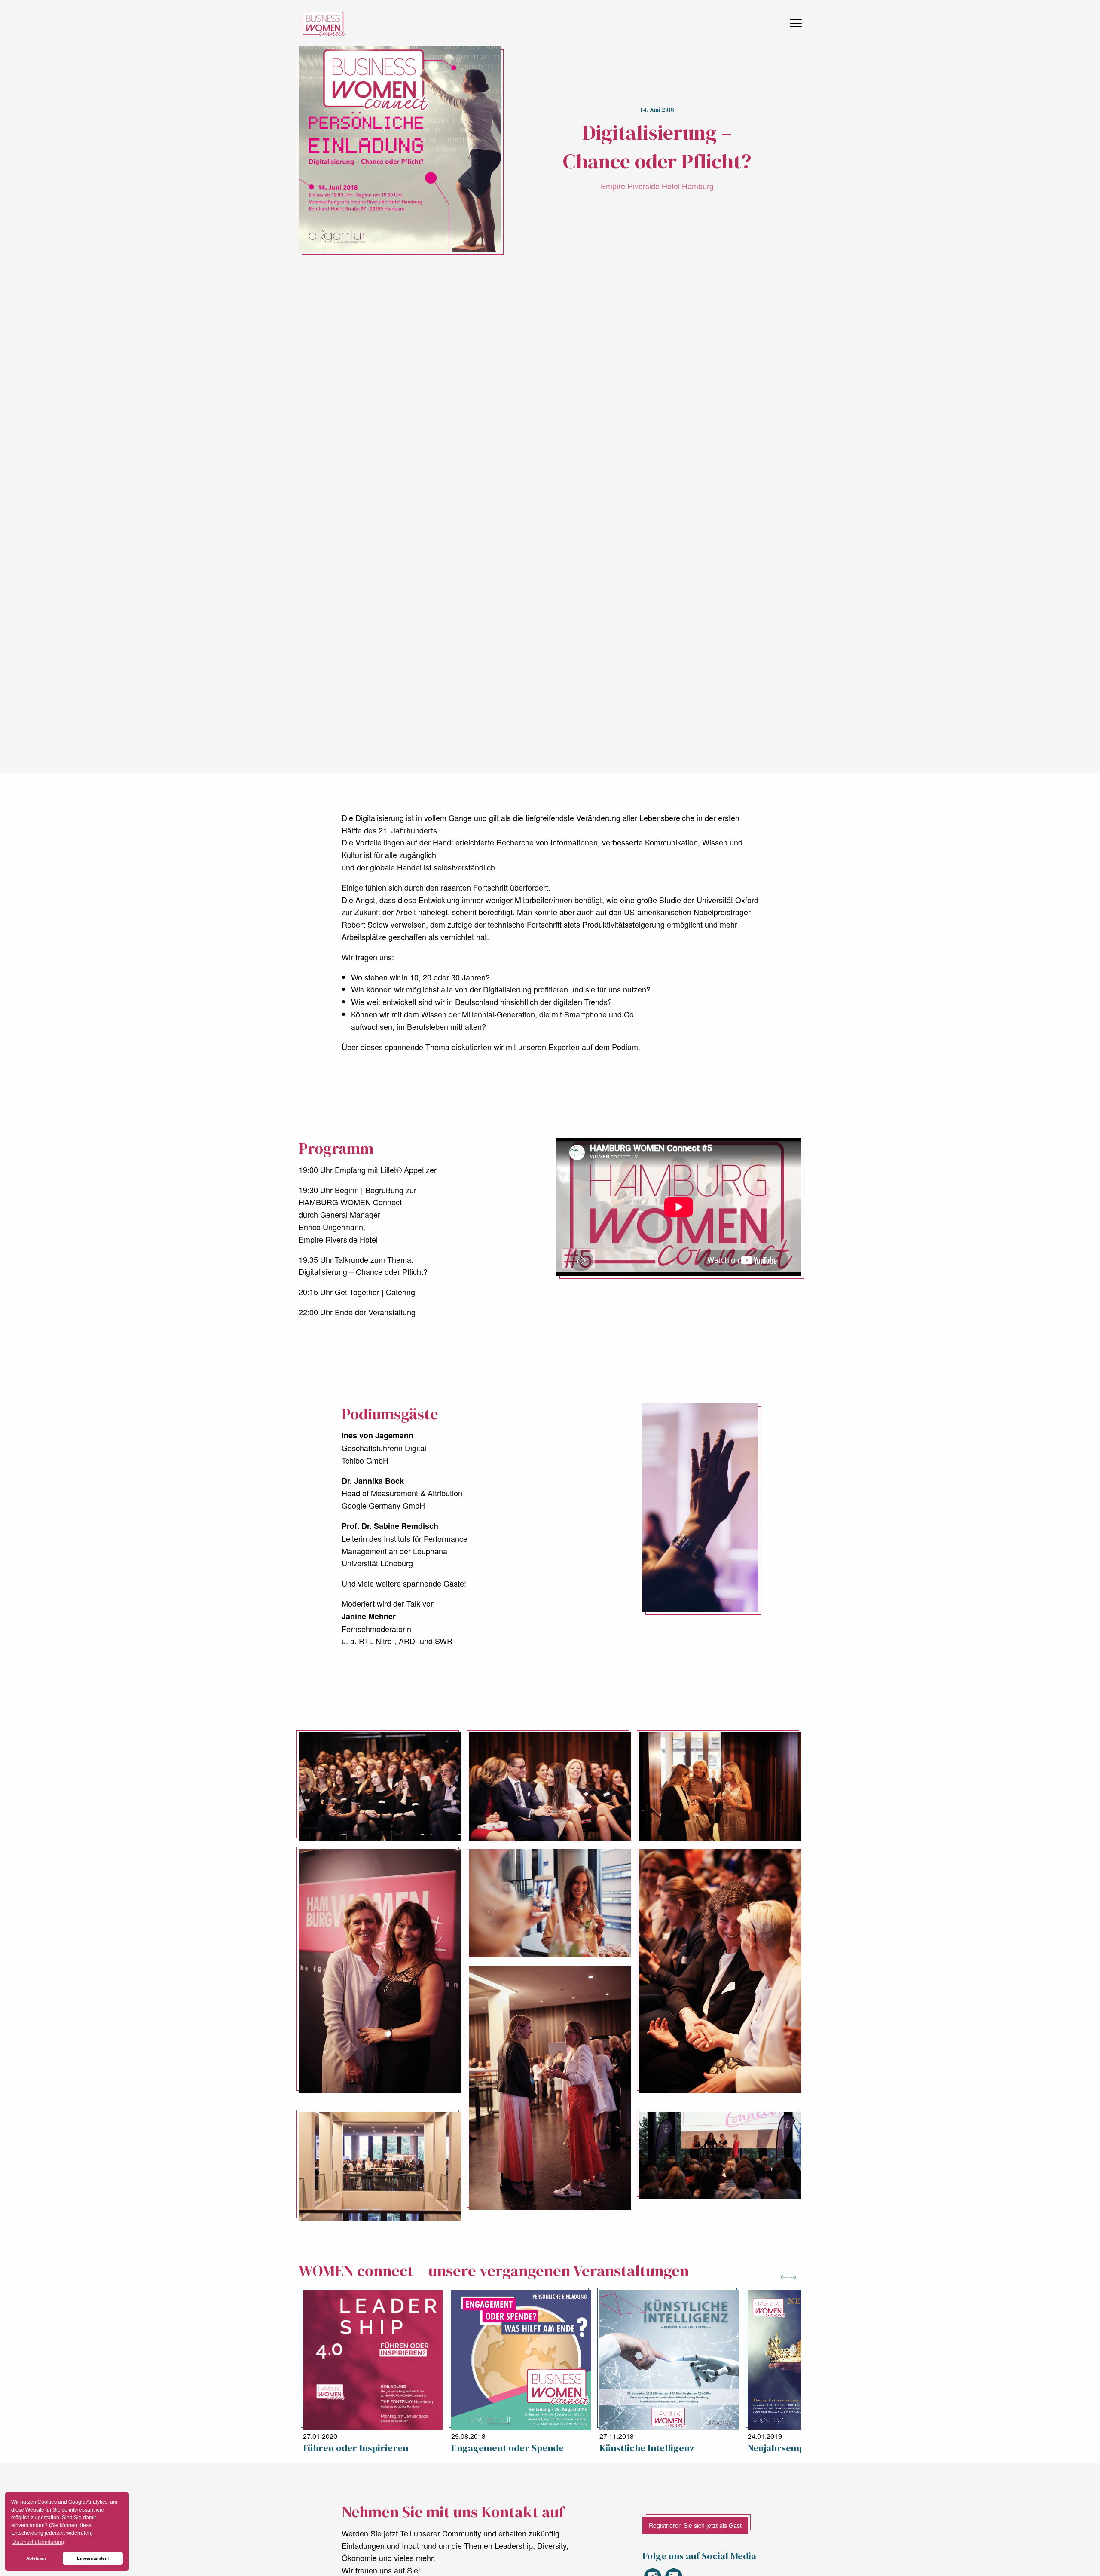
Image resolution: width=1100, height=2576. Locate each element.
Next (793, 2277)
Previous (784, 2277)
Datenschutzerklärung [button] (38, 2542)
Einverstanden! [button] (93, 2558)
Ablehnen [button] (36, 2558)
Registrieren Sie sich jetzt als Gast (695, 2525)
